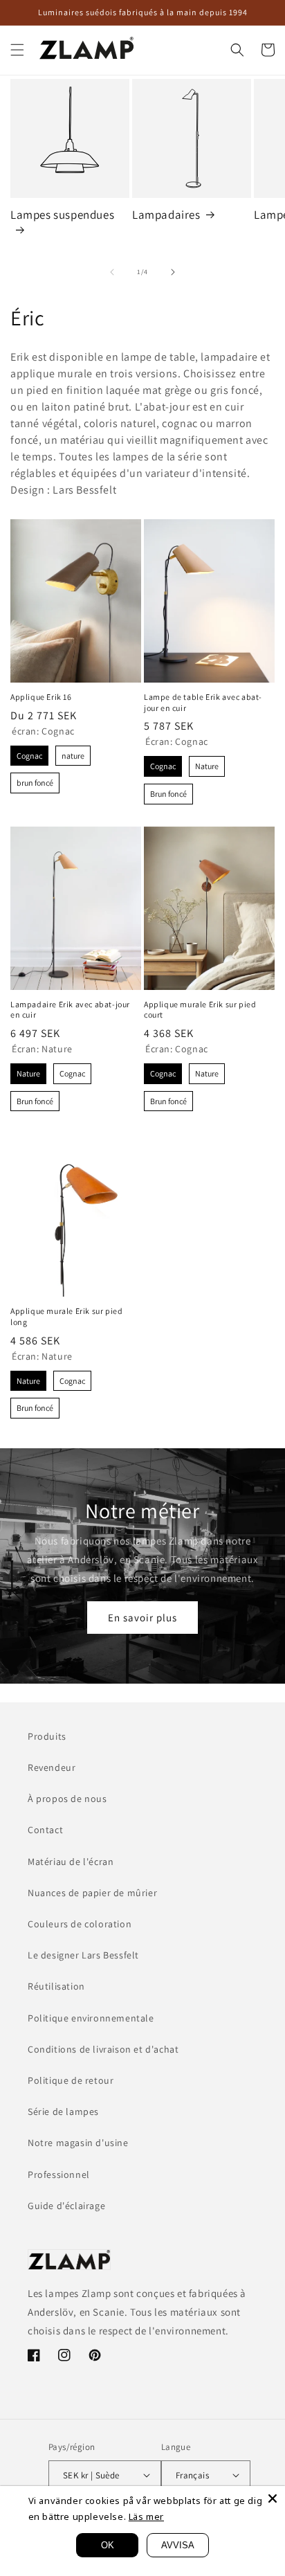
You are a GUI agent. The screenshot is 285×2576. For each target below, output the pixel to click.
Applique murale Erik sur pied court (200, 1010)
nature (73, 753)
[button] (17, 50)
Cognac (30, 753)
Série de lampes (63, 2111)
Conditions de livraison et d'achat (103, 2049)
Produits (47, 1736)
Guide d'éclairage (66, 2206)
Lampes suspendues (62, 215)
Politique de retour (71, 2080)
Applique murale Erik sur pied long (66, 1316)
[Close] (273, 2498)
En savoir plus (142, 1618)
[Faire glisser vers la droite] (173, 272)
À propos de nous (67, 1799)
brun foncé (35, 780)
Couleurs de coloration (80, 1924)
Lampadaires (166, 215)
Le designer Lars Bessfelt (83, 1955)
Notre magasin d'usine (78, 2143)
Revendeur (52, 1767)
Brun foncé (168, 791)
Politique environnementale (91, 2018)
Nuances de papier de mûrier (92, 1893)
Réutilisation (56, 1986)
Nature (207, 764)
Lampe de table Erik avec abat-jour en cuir (203, 702)
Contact (45, 1830)
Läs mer (146, 2516)
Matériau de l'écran (71, 1862)
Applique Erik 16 (41, 697)
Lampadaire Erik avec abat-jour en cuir (70, 1010)
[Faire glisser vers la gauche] (112, 272)
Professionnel (59, 2174)
